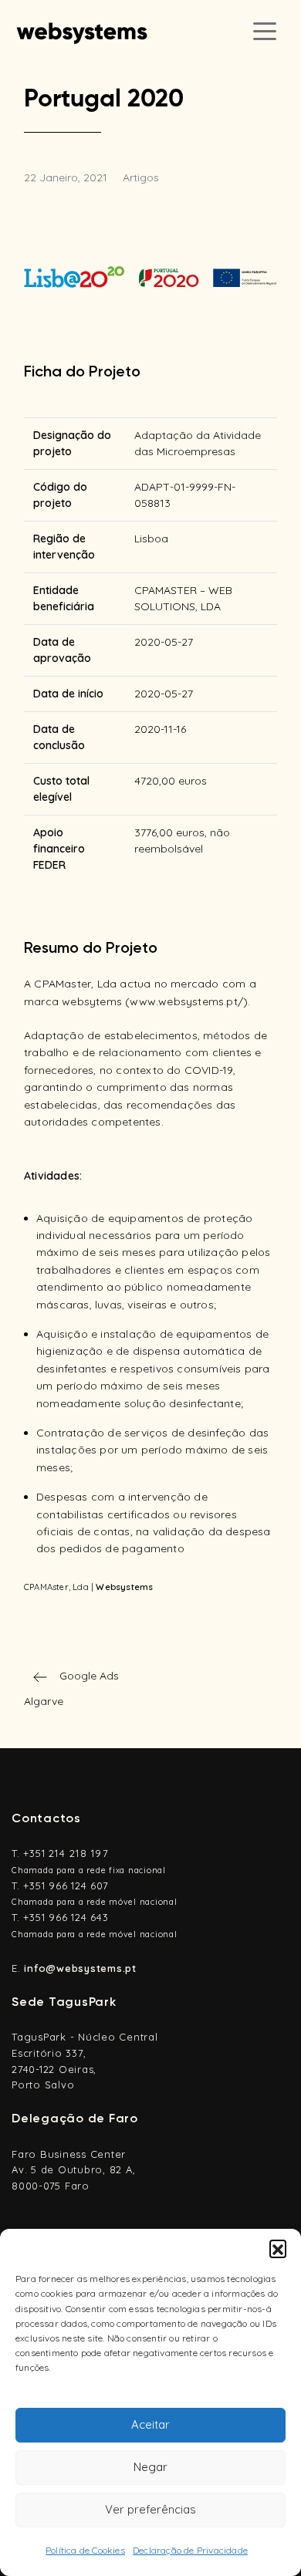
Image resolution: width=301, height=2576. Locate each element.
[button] (278, 2248)
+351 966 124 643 (66, 1917)
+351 (66, 1853)
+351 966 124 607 (66, 1886)
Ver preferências (150, 2509)
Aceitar (150, 2424)
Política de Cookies (85, 2550)
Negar (150, 2467)
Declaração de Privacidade (190, 2550)
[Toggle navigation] (265, 31)
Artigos (141, 177)
